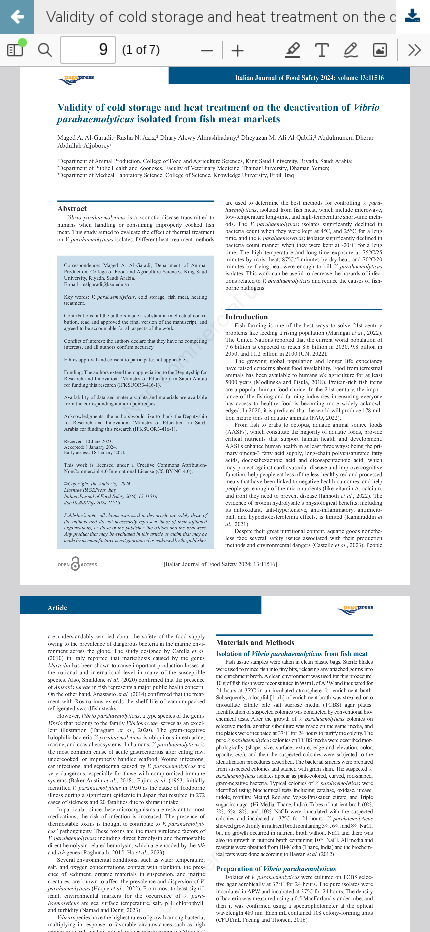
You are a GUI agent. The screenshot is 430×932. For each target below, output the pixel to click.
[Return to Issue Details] (17, 17)
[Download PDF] (413, 17)
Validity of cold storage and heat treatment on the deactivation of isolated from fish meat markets (238, 17)
